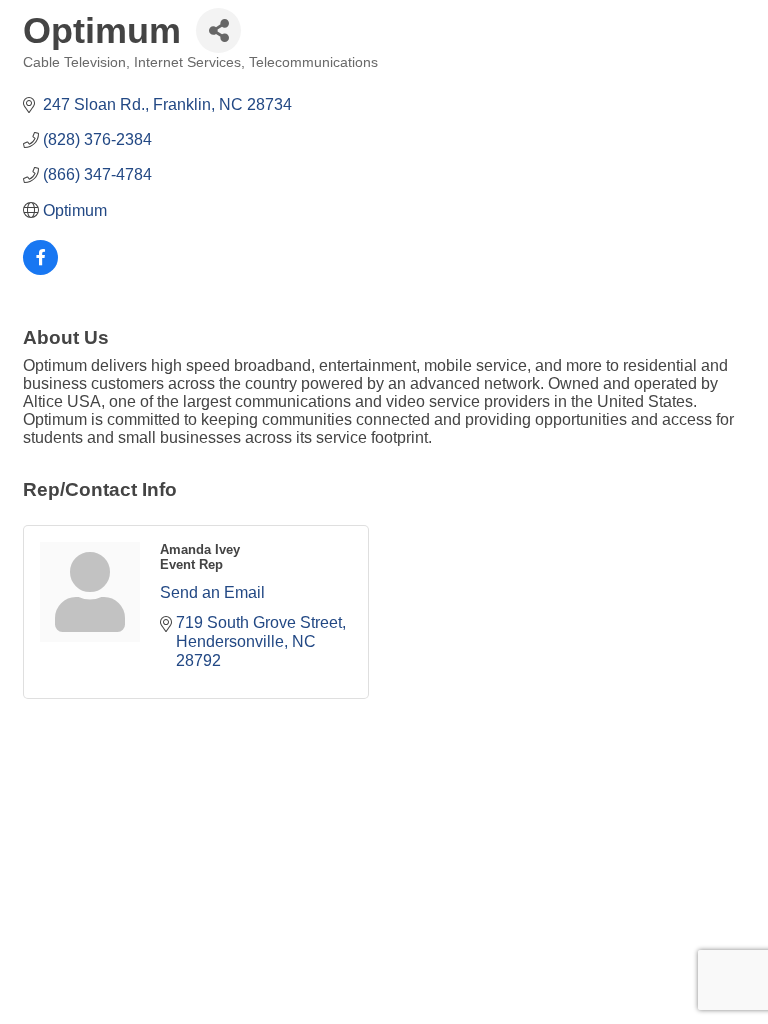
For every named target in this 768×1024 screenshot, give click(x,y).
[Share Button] (218, 30)
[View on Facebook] (40, 269)
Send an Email (212, 592)
